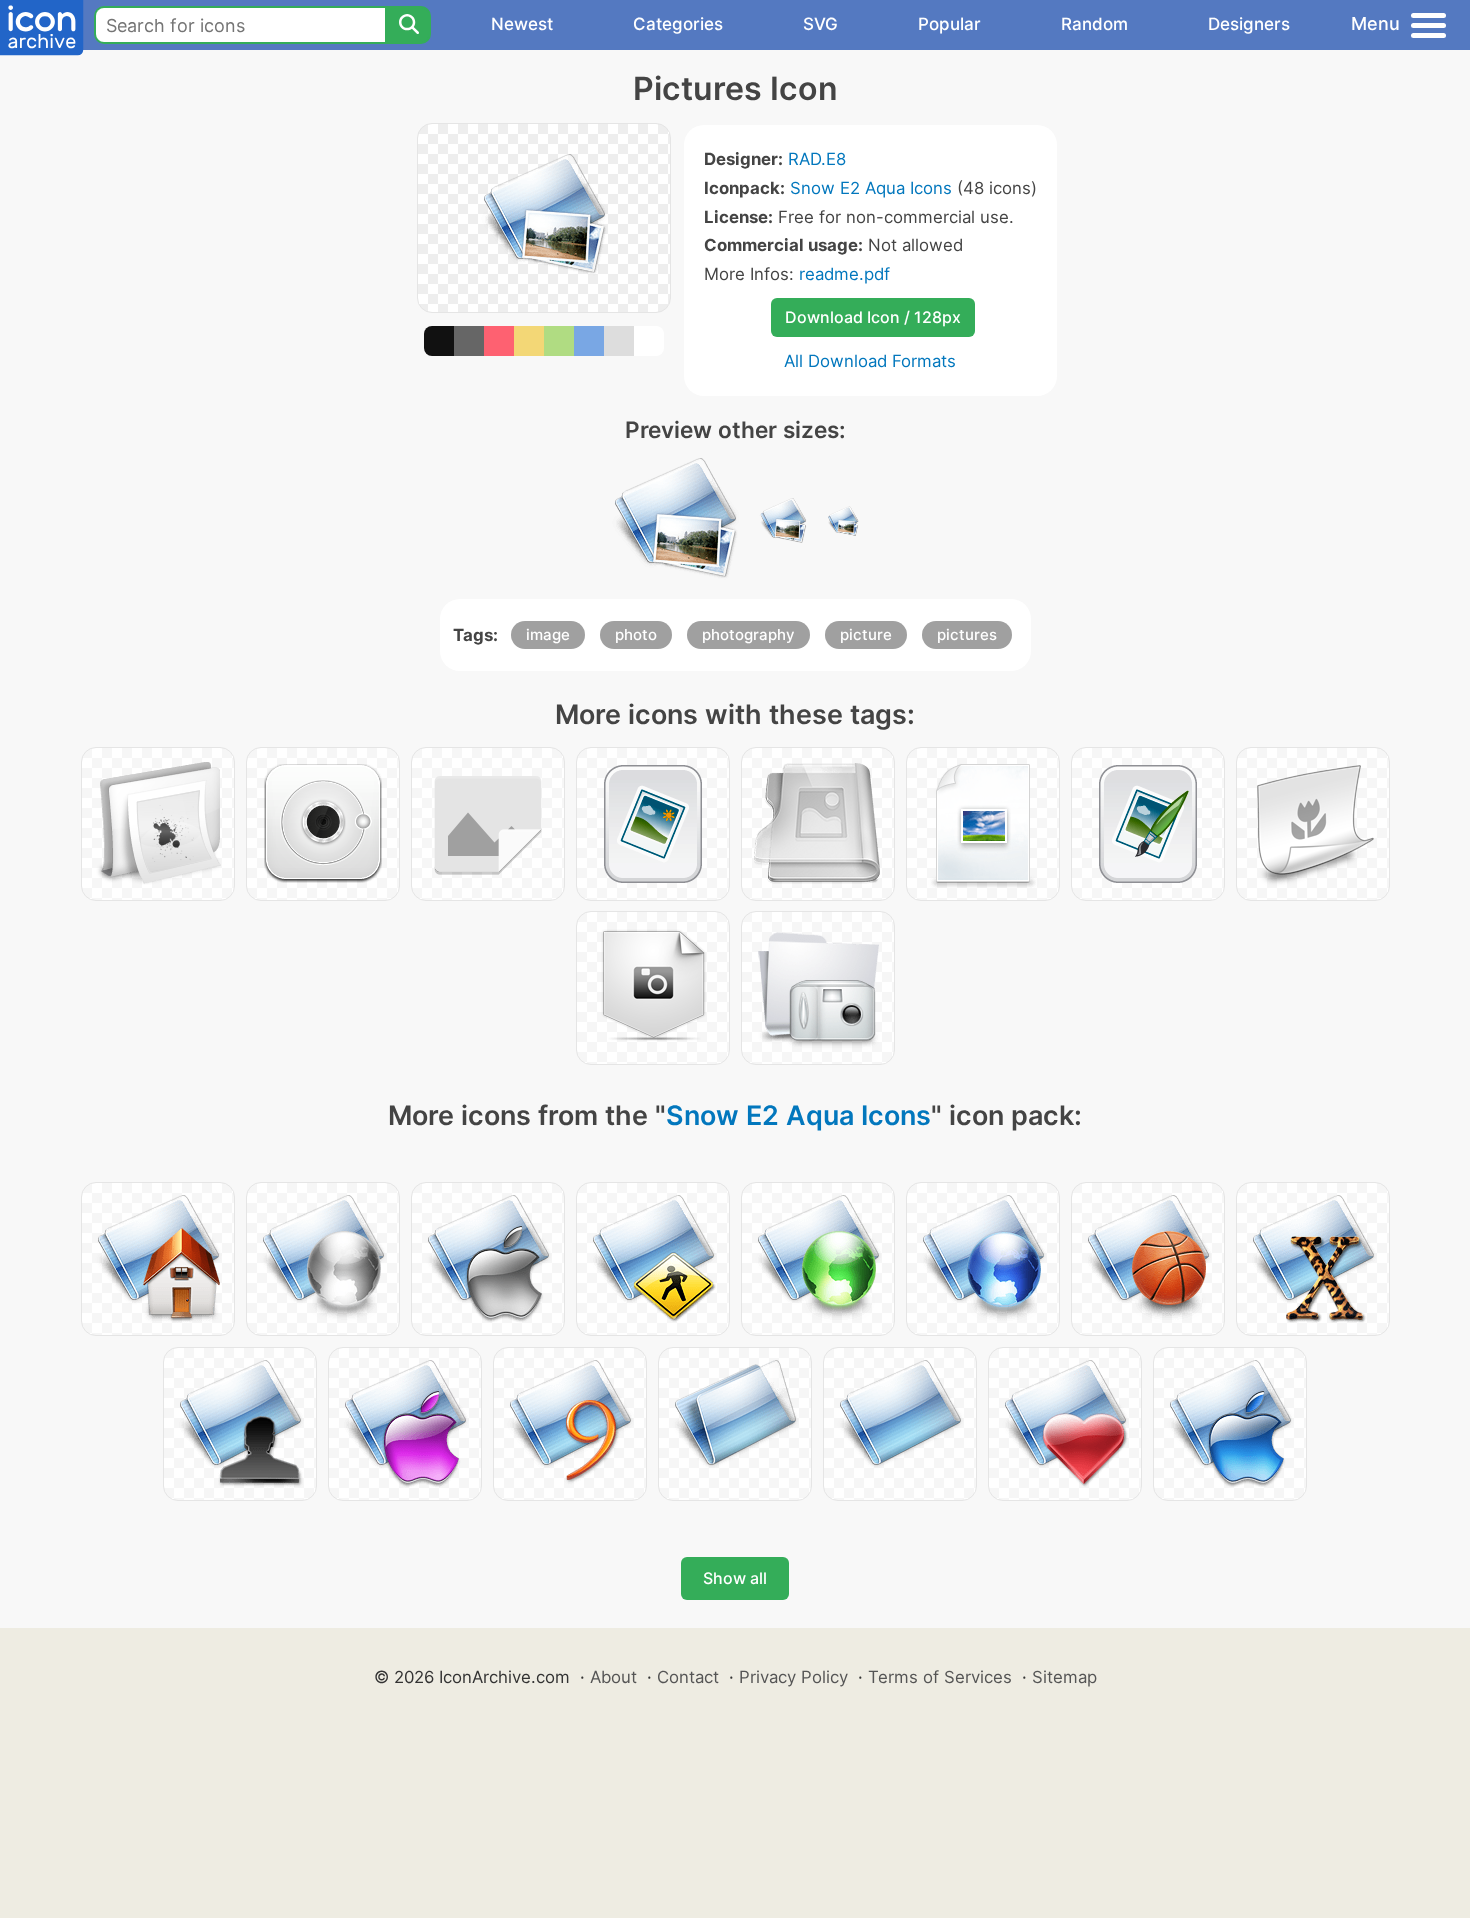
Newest (522, 24)
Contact (688, 1677)
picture (866, 634)
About (613, 1677)
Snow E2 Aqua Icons (871, 188)
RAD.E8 (817, 159)
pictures (967, 634)
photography (748, 634)
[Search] (408, 25)
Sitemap (1064, 1677)
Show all (735, 1578)
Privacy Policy (793, 1677)
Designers (1249, 24)
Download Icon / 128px (873, 317)
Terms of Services (940, 1677)
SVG (820, 24)
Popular (949, 24)
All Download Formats (870, 361)
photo (636, 634)
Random (1094, 24)
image (548, 634)
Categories (678, 24)
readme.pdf (844, 274)
